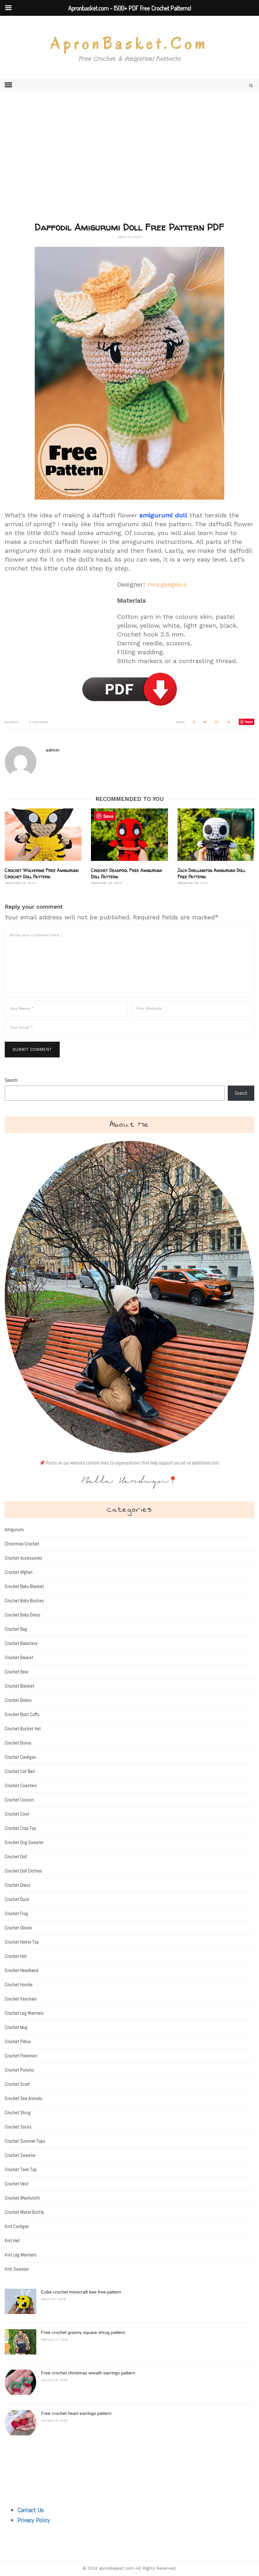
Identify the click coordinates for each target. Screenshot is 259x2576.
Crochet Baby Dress (23, 1615)
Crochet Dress (18, 1885)
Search (11, 1080)
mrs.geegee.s (167, 584)
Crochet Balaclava (21, 1643)
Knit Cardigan (17, 2226)
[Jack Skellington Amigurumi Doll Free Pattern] (216, 834)
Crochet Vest (17, 2184)
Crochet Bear (17, 1672)
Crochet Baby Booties (24, 1601)
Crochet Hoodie (19, 1985)
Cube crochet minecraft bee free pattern (81, 2292)
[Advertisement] (129, 166)
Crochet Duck (17, 1899)
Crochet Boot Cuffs (22, 1714)
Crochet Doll (16, 1857)
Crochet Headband (21, 1970)
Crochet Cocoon (19, 1800)
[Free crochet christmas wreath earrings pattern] (21, 2382)
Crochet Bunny (18, 1743)
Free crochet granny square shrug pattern (83, 2332)
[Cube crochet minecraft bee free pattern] (21, 2301)
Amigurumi (14, 1529)
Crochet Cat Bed (20, 1771)
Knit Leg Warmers (21, 2255)
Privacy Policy (34, 2520)
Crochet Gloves (18, 1928)
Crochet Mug (16, 2027)
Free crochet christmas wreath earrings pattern (88, 2373)
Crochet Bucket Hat (23, 1729)
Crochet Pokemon (21, 2056)
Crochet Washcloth (22, 2198)
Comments (39, 722)
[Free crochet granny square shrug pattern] (21, 2342)
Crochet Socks (18, 2127)
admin (12, 722)
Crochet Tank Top (21, 2169)
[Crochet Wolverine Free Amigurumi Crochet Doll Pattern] (43, 834)
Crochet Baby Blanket (24, 1586)
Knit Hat (12, 2241)
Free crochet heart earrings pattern (76, 2413)
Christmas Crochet (22, 1544)
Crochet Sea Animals (24, 2098)
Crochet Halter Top (22, 1942)
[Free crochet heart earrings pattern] (21, 2423)
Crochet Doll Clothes (23, 1871)
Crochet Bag (16, 1629)
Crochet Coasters (21, 1785)
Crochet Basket (19, 1657)
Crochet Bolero (18, 1700)
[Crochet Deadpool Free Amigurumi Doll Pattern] (129, 834)
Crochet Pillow (18, 2041)
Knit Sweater (17, 2269)
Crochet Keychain (21, 1999)
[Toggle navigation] (8, 85)
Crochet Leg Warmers (24, 2013)
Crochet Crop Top (20, 1828)
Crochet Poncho (19, 2070)
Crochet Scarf (17, 2084)
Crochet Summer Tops (25, 2141)
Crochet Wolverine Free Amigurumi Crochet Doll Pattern (42, 873)
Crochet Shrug (18, 2113)
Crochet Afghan (19, 1572)
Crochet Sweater (20, 2155)
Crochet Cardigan (20, 1757)
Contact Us (31, 2510)
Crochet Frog (16, 1913)
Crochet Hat (16, 1956)
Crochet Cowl (17, 1814)
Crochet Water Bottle (24, 2212)
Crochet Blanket (20, 1686)
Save (249, 722)
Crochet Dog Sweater (24, 1842)
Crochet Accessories (24, 1558)
